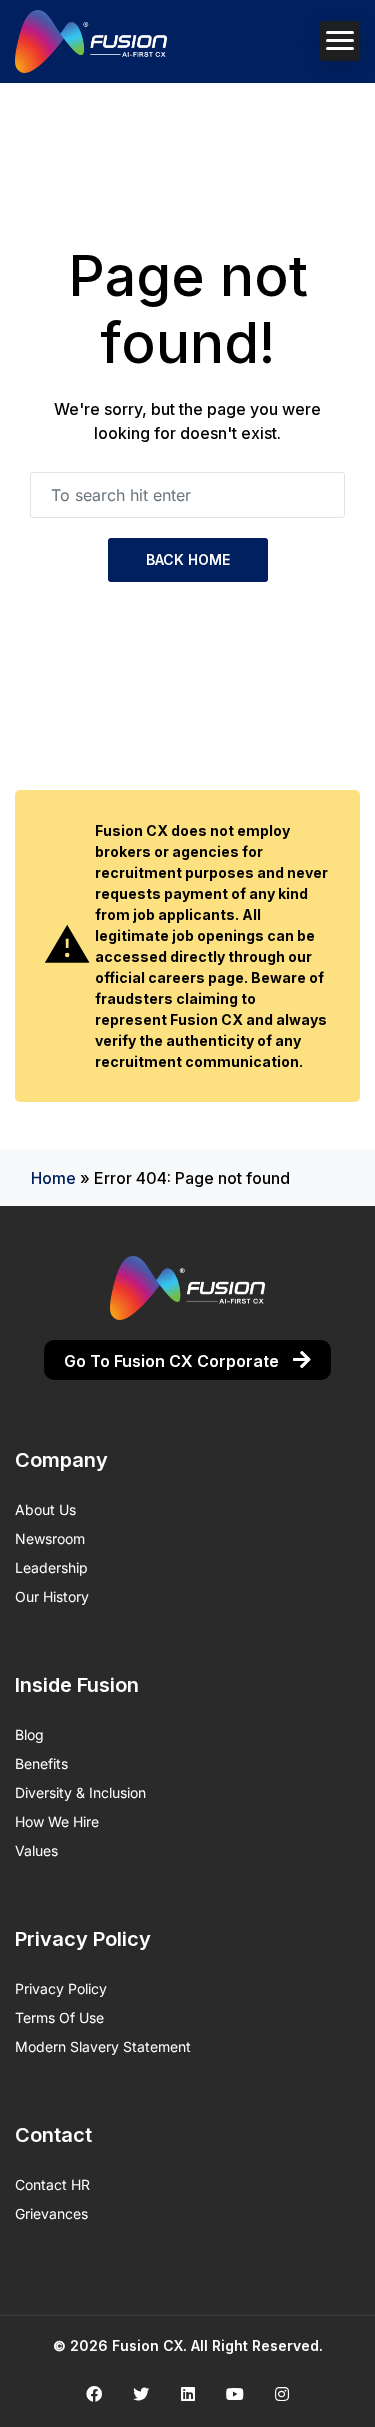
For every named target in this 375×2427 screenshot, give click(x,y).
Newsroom (50, 1538)
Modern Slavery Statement (103, 2046)
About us (45, 1509)
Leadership (51, 1567)
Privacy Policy (61, 1988)
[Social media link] (93, 2393)
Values (36, 1850)
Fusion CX (147, 2345)
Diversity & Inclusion (80, 1792)
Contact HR (52, 2184)
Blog (29, 1734)
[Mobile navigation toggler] (340, 41)
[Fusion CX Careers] (91, 41)
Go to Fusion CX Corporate (173, 1361)
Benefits (41, 1763)
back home (188, 559)
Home (53, 1178)
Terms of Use (59, 2017)
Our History (52, 1596)
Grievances (51, 2213)
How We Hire (57, 1821)
